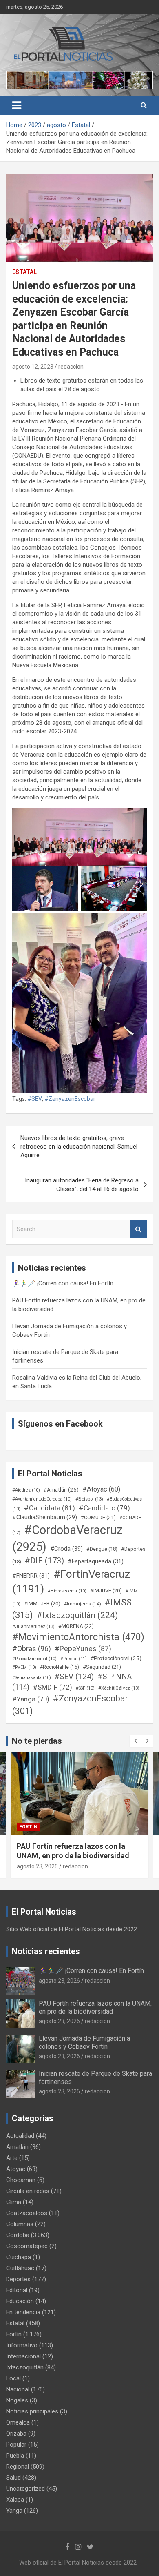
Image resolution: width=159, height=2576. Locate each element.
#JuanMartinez (33, 1626)
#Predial (74, 1659)
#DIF (44, 1561)
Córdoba (18, 2235)
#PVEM (24, 1667)
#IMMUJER (42, 1604)
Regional (18, 2467)
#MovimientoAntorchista (78, 1637)
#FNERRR (31, 1576)
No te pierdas (37, 1741)
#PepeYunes (83, 1649)
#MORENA (76, 1626)
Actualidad (20, 2136)
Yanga (14, 2511)
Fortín (28, 1827)
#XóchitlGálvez (119, 1688)
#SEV (35, 1099)
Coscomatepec (27, 2246)
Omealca (18, 2422)
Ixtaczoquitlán (25, 2367)
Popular (16, 2445)
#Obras (32, 1649)
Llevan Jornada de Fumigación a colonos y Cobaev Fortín (84, 2042)
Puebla (15, 2456)
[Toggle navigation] (17, 105)
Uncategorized (25, 2489)
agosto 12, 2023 (33, 367)
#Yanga (31, 1699)
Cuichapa (19, 2257)
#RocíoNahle (60, 1667)
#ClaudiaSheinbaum (45, 1517)
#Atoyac (101, 1489)
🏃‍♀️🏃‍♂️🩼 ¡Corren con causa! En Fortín (63, 1283)
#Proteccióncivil (116, 1658)
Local (13, 2378)
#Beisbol (89, 1499)
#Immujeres (83, 1604)
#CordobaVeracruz (67, 1538)
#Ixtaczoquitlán (77, 1615)
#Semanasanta (32, 1678)
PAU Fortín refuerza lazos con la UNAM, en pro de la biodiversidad (95, 2007)
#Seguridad (102, 1667)
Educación (20, 2301)
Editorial (17, 2290)
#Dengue (102, 1549)
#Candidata (50, 1508)
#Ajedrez (26, 1490)
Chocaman (21, 2180)
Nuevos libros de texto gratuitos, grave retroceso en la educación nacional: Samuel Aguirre (79, 1147)
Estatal (24, 272)
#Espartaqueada (96, 1561)
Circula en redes (28, 2191)
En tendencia (23, 2312)
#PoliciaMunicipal (34, 1659)
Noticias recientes (46, 1951)
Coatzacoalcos (27, 2213)
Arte (12, 2158)
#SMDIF (53, 1687)
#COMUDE (98, 1517)
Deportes (18, 2279)
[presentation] (135, 1741)
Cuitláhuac (20, 2268)
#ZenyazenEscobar (70, 1099)
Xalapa (15, 2500)
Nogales (17, 2400)
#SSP (85, 1688)
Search (139, 1229)
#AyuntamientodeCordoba (42, 1499)
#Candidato (104, 1508)
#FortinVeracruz (71, 1582)
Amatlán (17, 2147)
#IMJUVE (106, 1591)
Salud (13, 2478)
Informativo (22, 2345)
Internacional (23, 2356)
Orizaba (16, 2434)
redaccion (71, 367)
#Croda (66, 1549)
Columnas (20, 2224)
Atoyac (16, 2169)
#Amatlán (61, 1489)
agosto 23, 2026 (37, 1866)
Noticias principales (32, 2411)
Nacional (18, 2389)
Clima (14, 2202)
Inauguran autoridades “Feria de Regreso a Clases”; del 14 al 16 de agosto (82, 1185)
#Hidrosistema (67, 1591)
